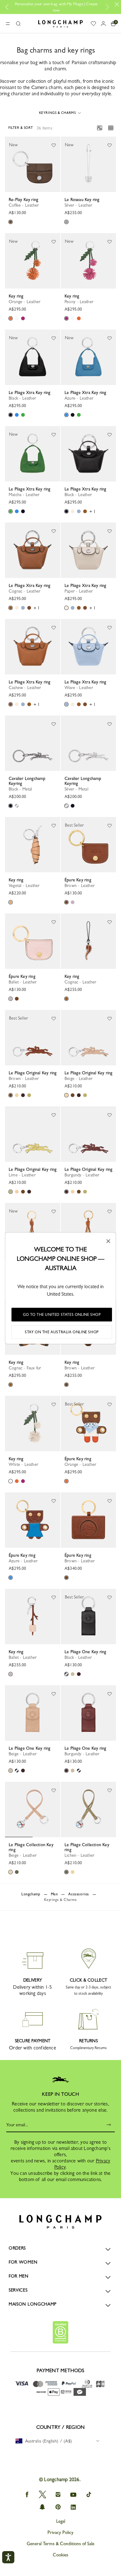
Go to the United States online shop (62, 1315)
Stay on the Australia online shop (62, 1332)
